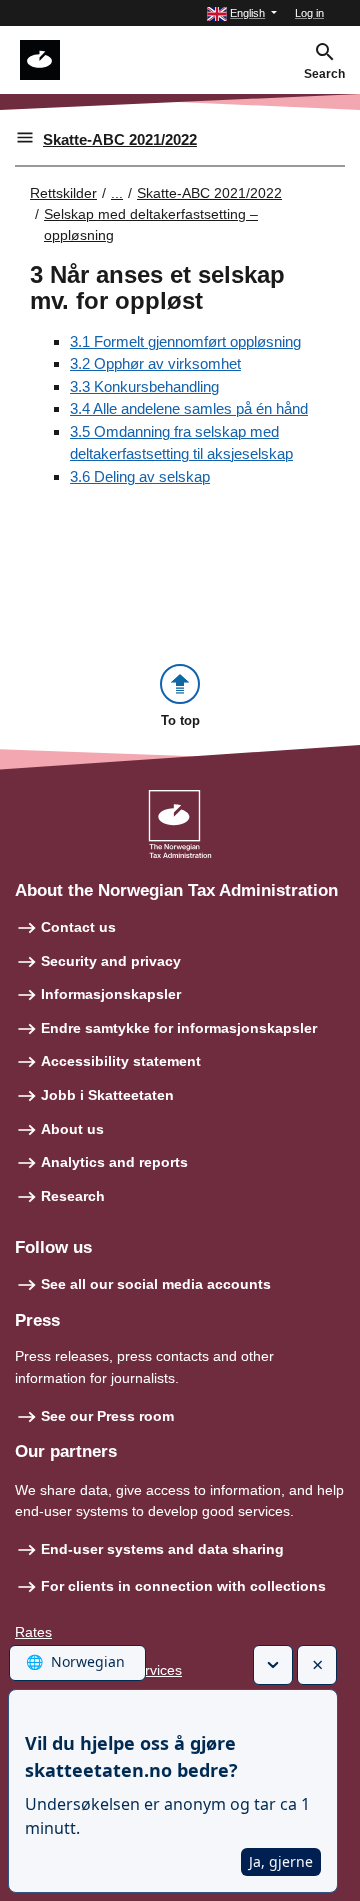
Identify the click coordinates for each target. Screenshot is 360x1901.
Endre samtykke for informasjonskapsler (179, 1028)
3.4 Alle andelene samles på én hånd (189, 408)
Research (73, 1196)
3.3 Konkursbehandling (144, 386)
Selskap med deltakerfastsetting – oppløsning (151, 224)
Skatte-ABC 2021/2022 (120, 139)
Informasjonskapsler (111, 994)
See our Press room (107, 1416)
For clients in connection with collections (183, 1586)
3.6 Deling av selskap (140, 476)
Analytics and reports (114, 1162)
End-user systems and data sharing (162, 1549)
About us (72, 1129)
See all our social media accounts (156, 1284)
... (117, 193)
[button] (242, 13)
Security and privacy (111, 961)
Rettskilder (63, 193)
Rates (33, 1632)
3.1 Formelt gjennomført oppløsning (185, 341)
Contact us (78, 927)
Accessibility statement (121, 1061)
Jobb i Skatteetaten (107, 1095)
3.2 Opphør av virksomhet (155, 363)
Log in (309, 13)
